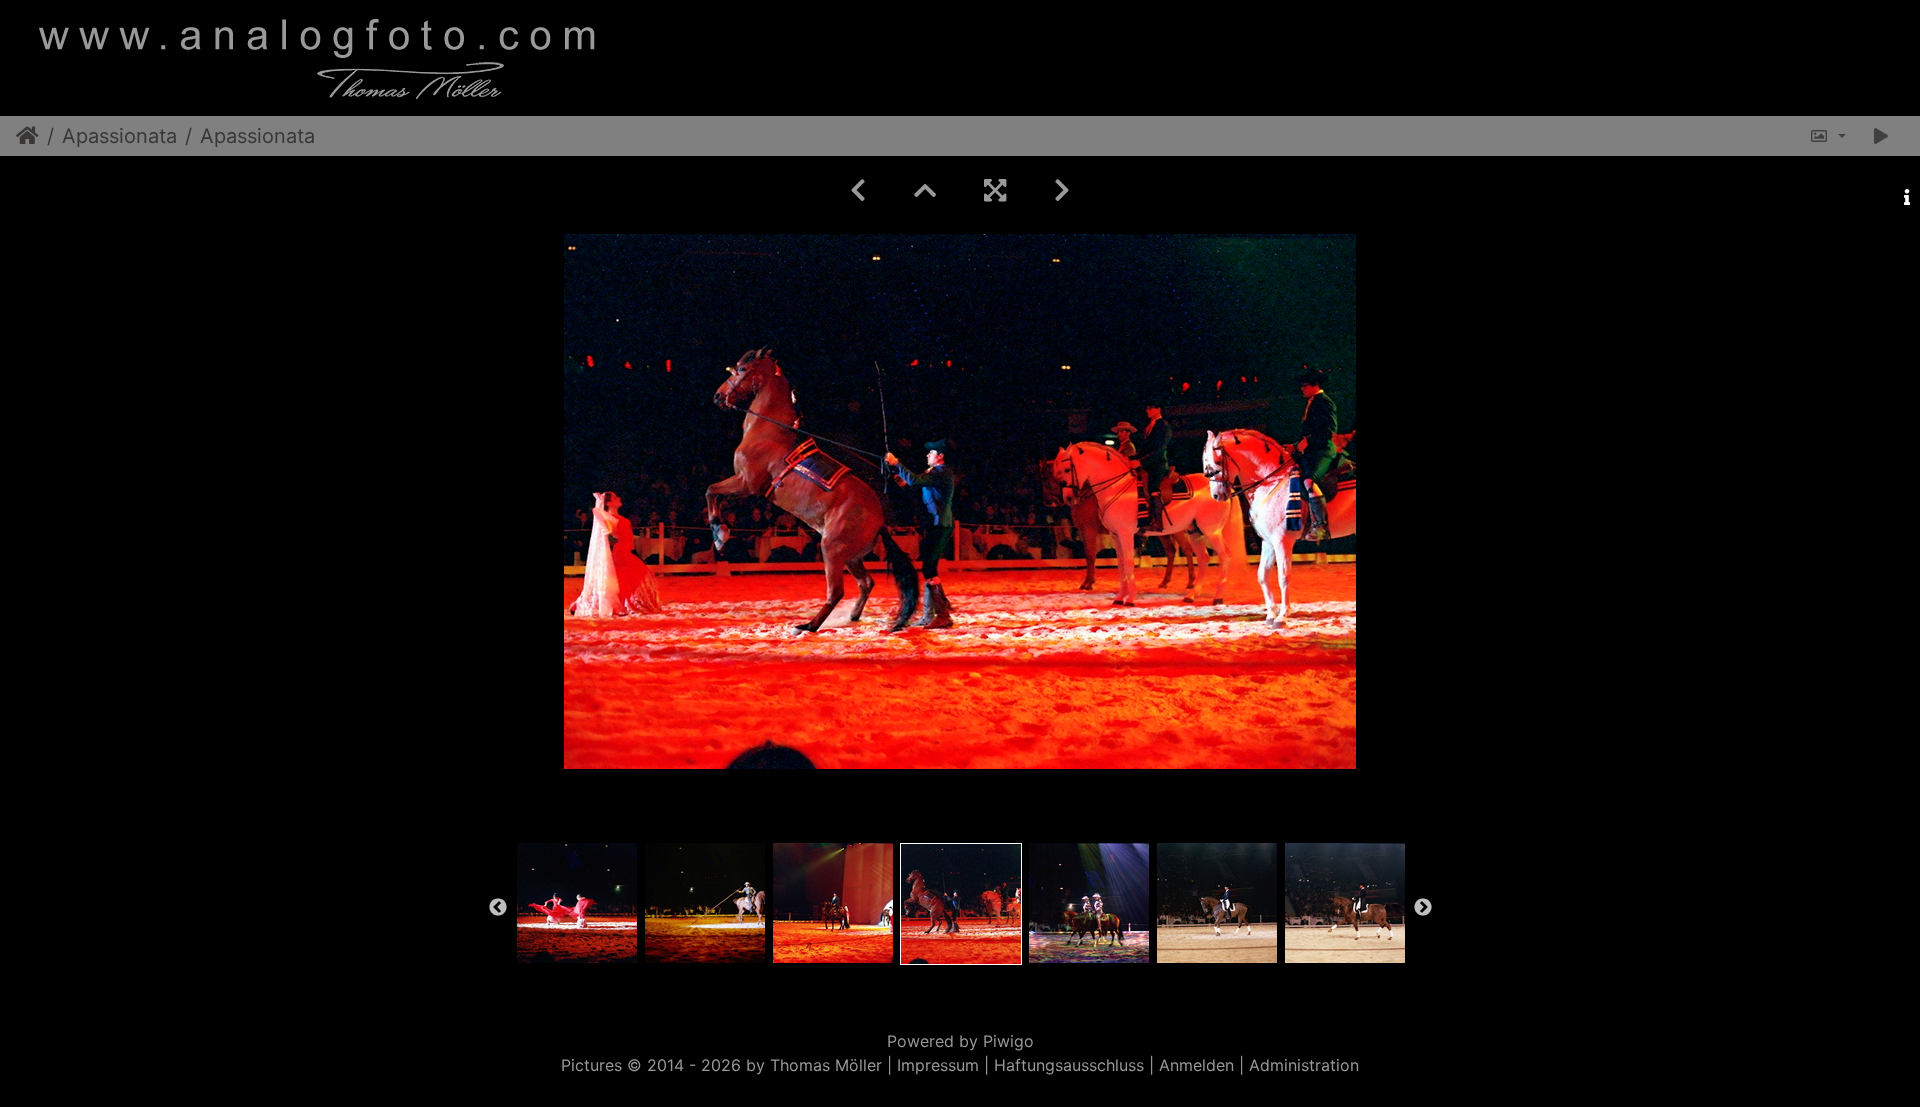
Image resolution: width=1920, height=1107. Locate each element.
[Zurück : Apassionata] (858, 190)
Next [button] (1423, 908)
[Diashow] (1881, 136)
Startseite (27, 136)
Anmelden (1196, 1065)
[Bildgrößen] (1827, 136)
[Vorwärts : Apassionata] (1062, 190)
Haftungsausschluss (1069, 1065)
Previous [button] (498, 908)
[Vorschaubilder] (925, 190)
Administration (1304, 1065)
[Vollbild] (995, 190)
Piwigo (1008, 1041)
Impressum (938, 1065)
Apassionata (119, 136)
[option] (577, 903)
